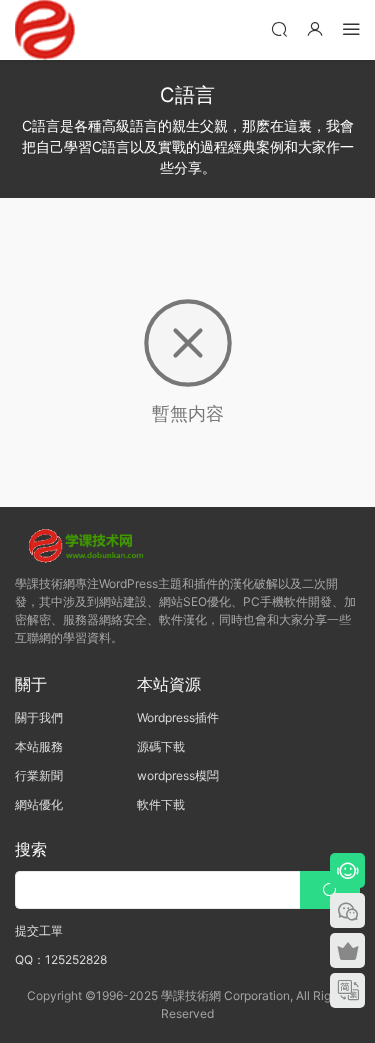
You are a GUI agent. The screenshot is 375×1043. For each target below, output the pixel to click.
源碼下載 (161, 746)
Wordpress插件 (178, 717)
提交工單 (39, 930)
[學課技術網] (45, 30)
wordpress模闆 (178, 775)
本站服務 (39, 746)
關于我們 (39, 717)
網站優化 (39, 804)
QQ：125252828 (61, 959)
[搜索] (279, 28)
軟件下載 (161, 804)
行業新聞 (39, 775)
